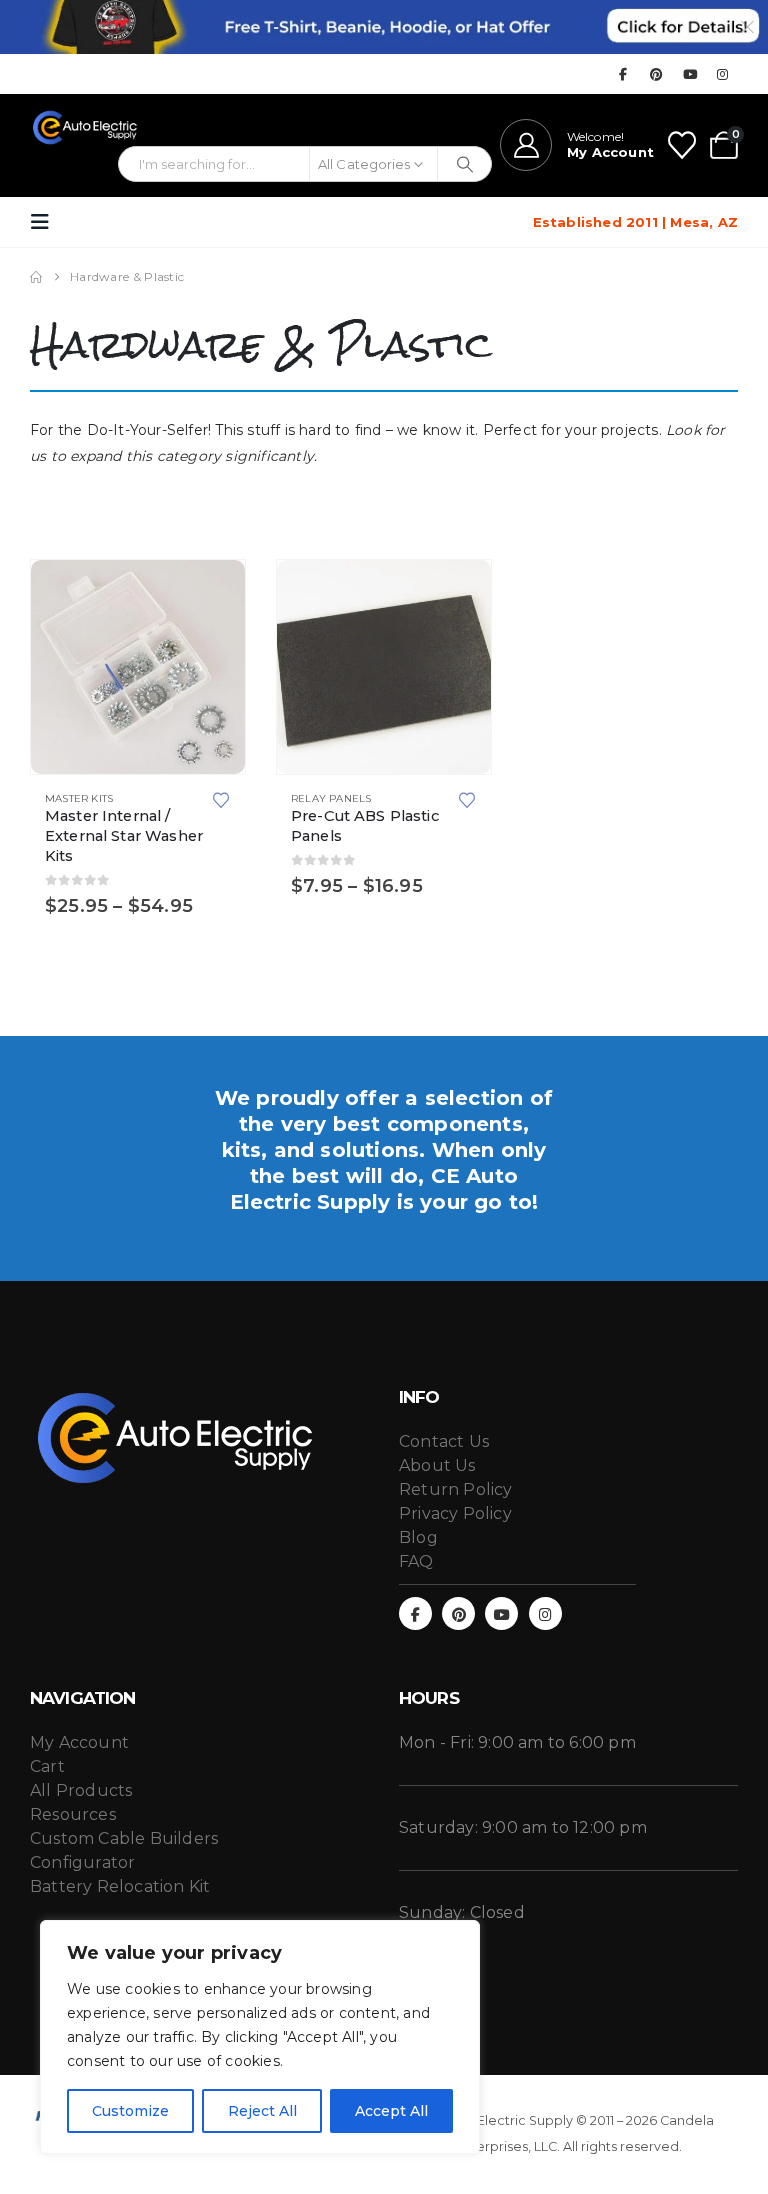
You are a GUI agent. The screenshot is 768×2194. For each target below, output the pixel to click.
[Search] (464, 164)
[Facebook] (623, 74)
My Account (79, 1742)
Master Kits (79, 798)
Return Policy (456, 1489)
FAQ (416, 1561)
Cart (47, 1766)
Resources (73, 1814)
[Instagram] (723, 74)
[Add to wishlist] (221, 798)
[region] (260, 2037)
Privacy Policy (455, 1513)
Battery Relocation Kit (120, 1886)
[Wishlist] (682, 145)
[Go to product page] (138, 667)
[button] (46, 222)
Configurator (82, 1862)
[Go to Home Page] (36, 277)
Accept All (391, 2111)
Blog (418, 1537)
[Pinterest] (657, 74)
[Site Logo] (85, 128)
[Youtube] (690, 74)
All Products (81, 1790)
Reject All (262, 2111)
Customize (130, 2111)
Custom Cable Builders (124, 1838)
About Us (437, 1465)
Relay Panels (331, 798)
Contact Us (444, 1441)
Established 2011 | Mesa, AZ (635, 222)
